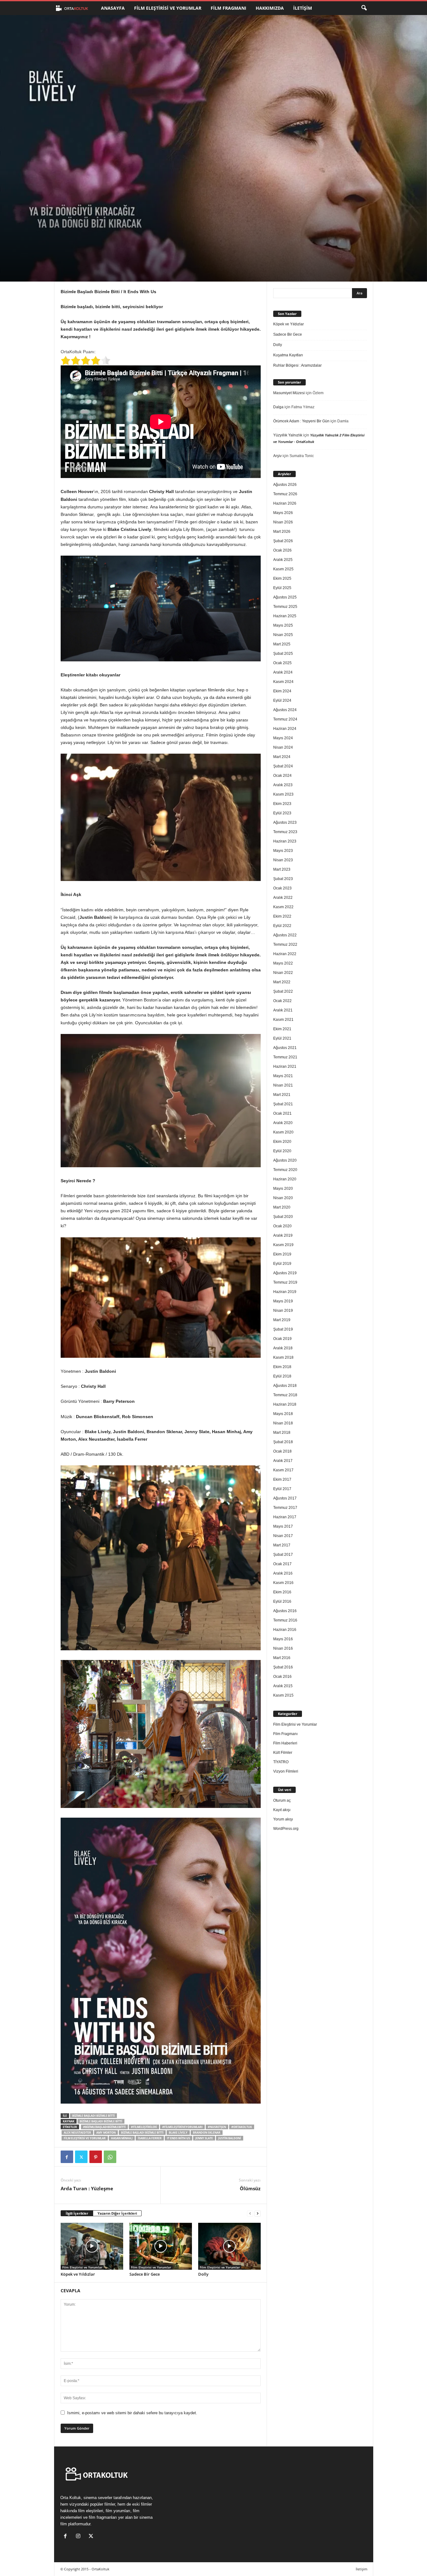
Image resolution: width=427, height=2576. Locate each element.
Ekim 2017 (282, 1479)
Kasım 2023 (283, 794)
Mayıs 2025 (283, 625)
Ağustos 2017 (285, 1498)
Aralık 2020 (283, 1123)
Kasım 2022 (283, 907)
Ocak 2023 (282, 888)
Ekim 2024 (282, 691)
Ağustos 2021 (285, 1048)
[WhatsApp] (110, 2157)
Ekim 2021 (282, 1029)
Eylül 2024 (282, 700)
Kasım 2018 (283, 1357)
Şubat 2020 (283, 1217)
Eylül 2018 (282, 1376)
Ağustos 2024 (285, 710)
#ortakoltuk (242, 2127)
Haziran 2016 (285, 1630)
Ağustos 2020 (285, 1160)
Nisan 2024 (283, 747)
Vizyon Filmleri (286, 1771)
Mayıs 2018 (283, 1414)
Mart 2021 (282, 1095)
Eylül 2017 (282, 1489)
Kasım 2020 (283, 1132)
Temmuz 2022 (285, 944)
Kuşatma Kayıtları (288, 355)
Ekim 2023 (282, 804)
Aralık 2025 (283, 560)
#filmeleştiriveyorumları (182, 2127)
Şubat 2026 (283, 541)
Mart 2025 (282, 644)
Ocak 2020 (282, 1226)
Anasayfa (113, 8)
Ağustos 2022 (285, 935)
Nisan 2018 (283, 1423)
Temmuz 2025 (285, 607)
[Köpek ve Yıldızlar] (92, 2246)
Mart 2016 (282, 1658)
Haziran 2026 (285, 503)
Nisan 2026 (283, 522)
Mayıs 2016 (283, 1639)
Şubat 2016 (283, 1667)
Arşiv (277, 456)
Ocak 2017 (282, 1564)
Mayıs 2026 (283, 513)
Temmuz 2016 (285, 1620)
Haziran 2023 (285, 841)
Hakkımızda (270, 8)
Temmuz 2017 (285, 1508)
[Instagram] (80, 2537)
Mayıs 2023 (283, 851)
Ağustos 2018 (285, 1386)
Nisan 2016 (283, 1648)
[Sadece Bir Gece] (161, 2246)
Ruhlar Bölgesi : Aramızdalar (297, 365)
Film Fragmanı (229, 8)
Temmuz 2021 (285, 1057)
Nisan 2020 (283, 1198)
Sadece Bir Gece (145, 2274)
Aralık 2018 (283, 1348)
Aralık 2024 (283, 672)
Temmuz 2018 (285, 1395)
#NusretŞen (217, 2127)
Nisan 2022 (283, 973)
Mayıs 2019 (283, 1301)
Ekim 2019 (282, 1254)
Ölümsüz (250, 2188)
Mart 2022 (282, 982)
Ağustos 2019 (285, 1273)
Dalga (278, 407)
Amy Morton (106, 2133)
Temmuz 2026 (285, 494)
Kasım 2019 (283, 1245)
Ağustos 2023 (285, 822)
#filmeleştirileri (144, 2127)
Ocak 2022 (282, 1001)
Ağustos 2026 (285, 485)
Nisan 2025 (283, 635)
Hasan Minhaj (122, 2138)
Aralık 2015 (283, 1686)
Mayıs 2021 (283, 1076)
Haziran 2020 (285, 1179)
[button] (364, 8)
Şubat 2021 (283, 1104)
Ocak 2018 (282, 1451)
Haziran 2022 (285, 954)
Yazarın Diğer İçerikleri (117, 2213)
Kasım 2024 (283, 682)
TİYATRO (281, 1762)
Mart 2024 (282, 757)
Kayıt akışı (282, 1810)
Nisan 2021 (283, 1085)
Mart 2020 (282, 1207)
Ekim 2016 (282, 1592)
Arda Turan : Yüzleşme (87, 2188)
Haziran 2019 (285, 1292)
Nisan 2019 (283, 1311)
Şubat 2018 (283, 1442)
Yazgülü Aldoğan (85, 254)
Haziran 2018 (285, 1404)
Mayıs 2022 (283, 963)
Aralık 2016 (283, 1573)
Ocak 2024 (282, 776)
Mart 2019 (282, 1320)
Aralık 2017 (283, 1461)
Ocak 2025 (282, 663)
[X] (81, 2157)
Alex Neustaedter (77, 2133)
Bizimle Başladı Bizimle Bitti (93, 2116)
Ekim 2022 (282, 916)
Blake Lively (178, 2133)
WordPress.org (286, 1829)
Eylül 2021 (282, 1038)
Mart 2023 (282, 869)
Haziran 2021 (285, 1067)
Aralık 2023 (283, 785)
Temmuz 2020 (285, 1170)
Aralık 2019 (283, 1235)
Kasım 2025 (283, 569)
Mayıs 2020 (283, 1189)
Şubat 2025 (283, 654)
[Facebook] (67, 2157)
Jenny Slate (204, 2138)
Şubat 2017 (283, 1555)
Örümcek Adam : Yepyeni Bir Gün (301, 421)
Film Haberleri (285, 1743)
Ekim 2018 (282, 1367)
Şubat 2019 (283, 1329)
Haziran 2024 (285, 729)
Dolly (203, 2274)
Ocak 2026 (282, 550)
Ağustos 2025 (285, 597)
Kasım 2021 (283, 1020)
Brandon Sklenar (207, 2133)
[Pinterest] (96, 2157)
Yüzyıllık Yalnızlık (288, 435)
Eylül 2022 (282, 926)
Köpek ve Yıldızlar (78, 2274)
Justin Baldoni (230, 2138)
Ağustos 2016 (285, 1611)
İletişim (303, 8)
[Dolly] (229, 2246)
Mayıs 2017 (283, 1526)
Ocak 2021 (282, 1113)
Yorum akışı (283, 1819)
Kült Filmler (283, 1753)
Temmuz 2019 (285, 1282)
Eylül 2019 (282, 1264)
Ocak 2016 (282, 1677)
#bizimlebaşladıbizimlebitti (104, 2127)
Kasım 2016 (283, 1583)
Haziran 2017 (285, 1517)
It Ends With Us (178, 2138)
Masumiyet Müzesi (289, 393)
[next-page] (258, 2214)
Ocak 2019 (282, 1339)
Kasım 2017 (283, 1470)
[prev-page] (250, 2214)
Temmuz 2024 (285, 719)
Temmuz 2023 (285, 832)
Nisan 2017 (283, 1536)
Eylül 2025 (282, 588)
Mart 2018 (282, 1433)
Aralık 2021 (283, 1010)
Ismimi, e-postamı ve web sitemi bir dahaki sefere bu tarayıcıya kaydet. (132, 2413)
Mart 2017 (282, 1545)
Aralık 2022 (283, 898)
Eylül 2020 (282, 1151)
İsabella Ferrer (150, 2138)
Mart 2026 (282, 532)
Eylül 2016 (282, 1601)
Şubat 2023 (283, 879)
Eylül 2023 (282, 813)
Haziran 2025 (285, 616)
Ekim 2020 (282, 1142)
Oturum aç (282, 1800)
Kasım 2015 (283, 1695)
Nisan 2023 (283, 860)
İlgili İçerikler (77, 2213)
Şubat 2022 (283, 991)
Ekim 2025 (282, 578)
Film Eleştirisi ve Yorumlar (168, 8)
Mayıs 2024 (283, 738)
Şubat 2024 (283, 766)
